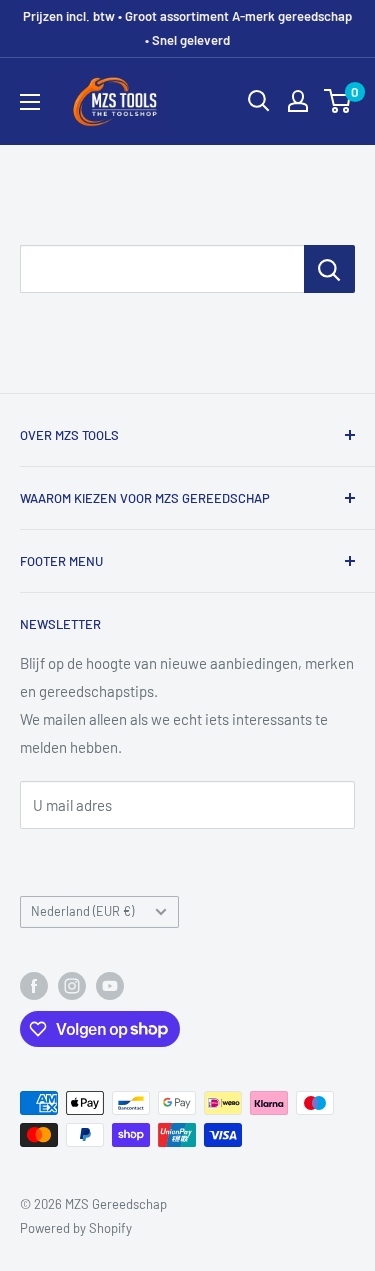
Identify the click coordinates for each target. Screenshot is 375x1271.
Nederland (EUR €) (82, 911)
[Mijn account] (298, 101)
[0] (338, 101)
